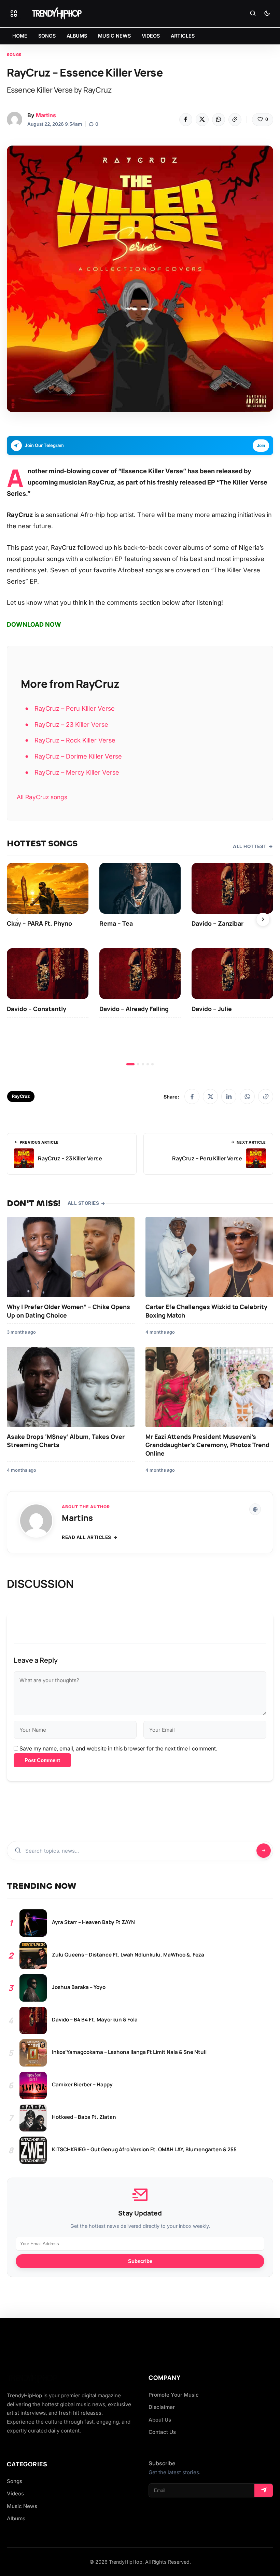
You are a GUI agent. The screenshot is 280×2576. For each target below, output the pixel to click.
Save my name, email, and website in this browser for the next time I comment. (118, 1748)
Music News (22, 2506)
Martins (46, 115)
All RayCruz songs (42, 797)
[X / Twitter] (210, 1096)
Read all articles (87, 1537)
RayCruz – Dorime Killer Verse (78, 756)
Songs (14, 55)
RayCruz (21, 1096)
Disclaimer (162, 2407)
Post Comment (42, 1760)
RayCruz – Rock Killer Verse (75, 740)
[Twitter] (202, 120)
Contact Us (162, 2432)
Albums (16, 2518)
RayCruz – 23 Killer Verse (71, 724)
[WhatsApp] (219, 120)
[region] (140, 964)
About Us (160, 2420)
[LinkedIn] (229, 1096)
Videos (15, 2493)
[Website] (255, 1509)
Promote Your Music (174, 2395)
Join (261, 445)
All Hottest (250, 846)
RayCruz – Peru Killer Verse (75, 708)
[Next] (263, 919)
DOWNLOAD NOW (34, 624)
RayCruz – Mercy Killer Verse (77, 772)
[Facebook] (186, 120)
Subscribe (140, 2261)
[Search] (253, 14)
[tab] (130, 1064)
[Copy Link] (235, 120)
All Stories (83, 1203)
